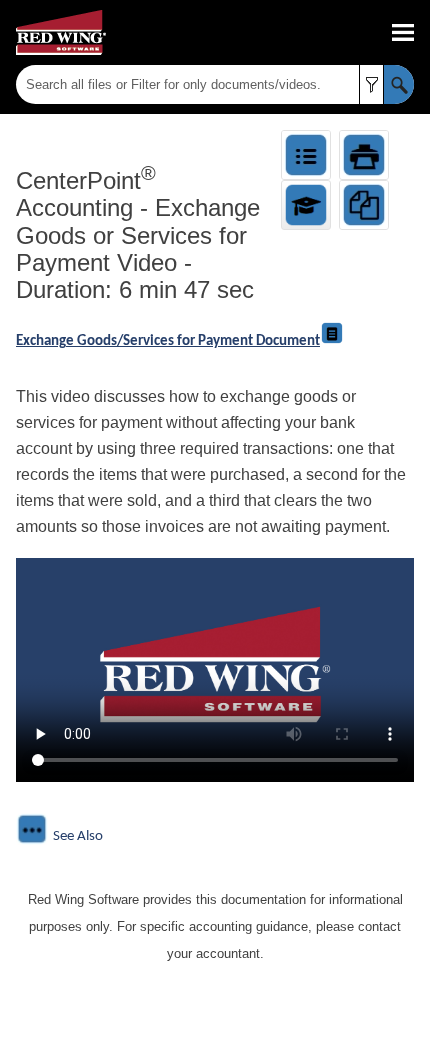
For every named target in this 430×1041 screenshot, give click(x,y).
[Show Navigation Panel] (403, 33)
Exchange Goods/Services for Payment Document (168, 341)
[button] (371, 84)
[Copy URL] (364, 205)
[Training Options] (306, 205)
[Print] (364, 155)
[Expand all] (306, 155)
